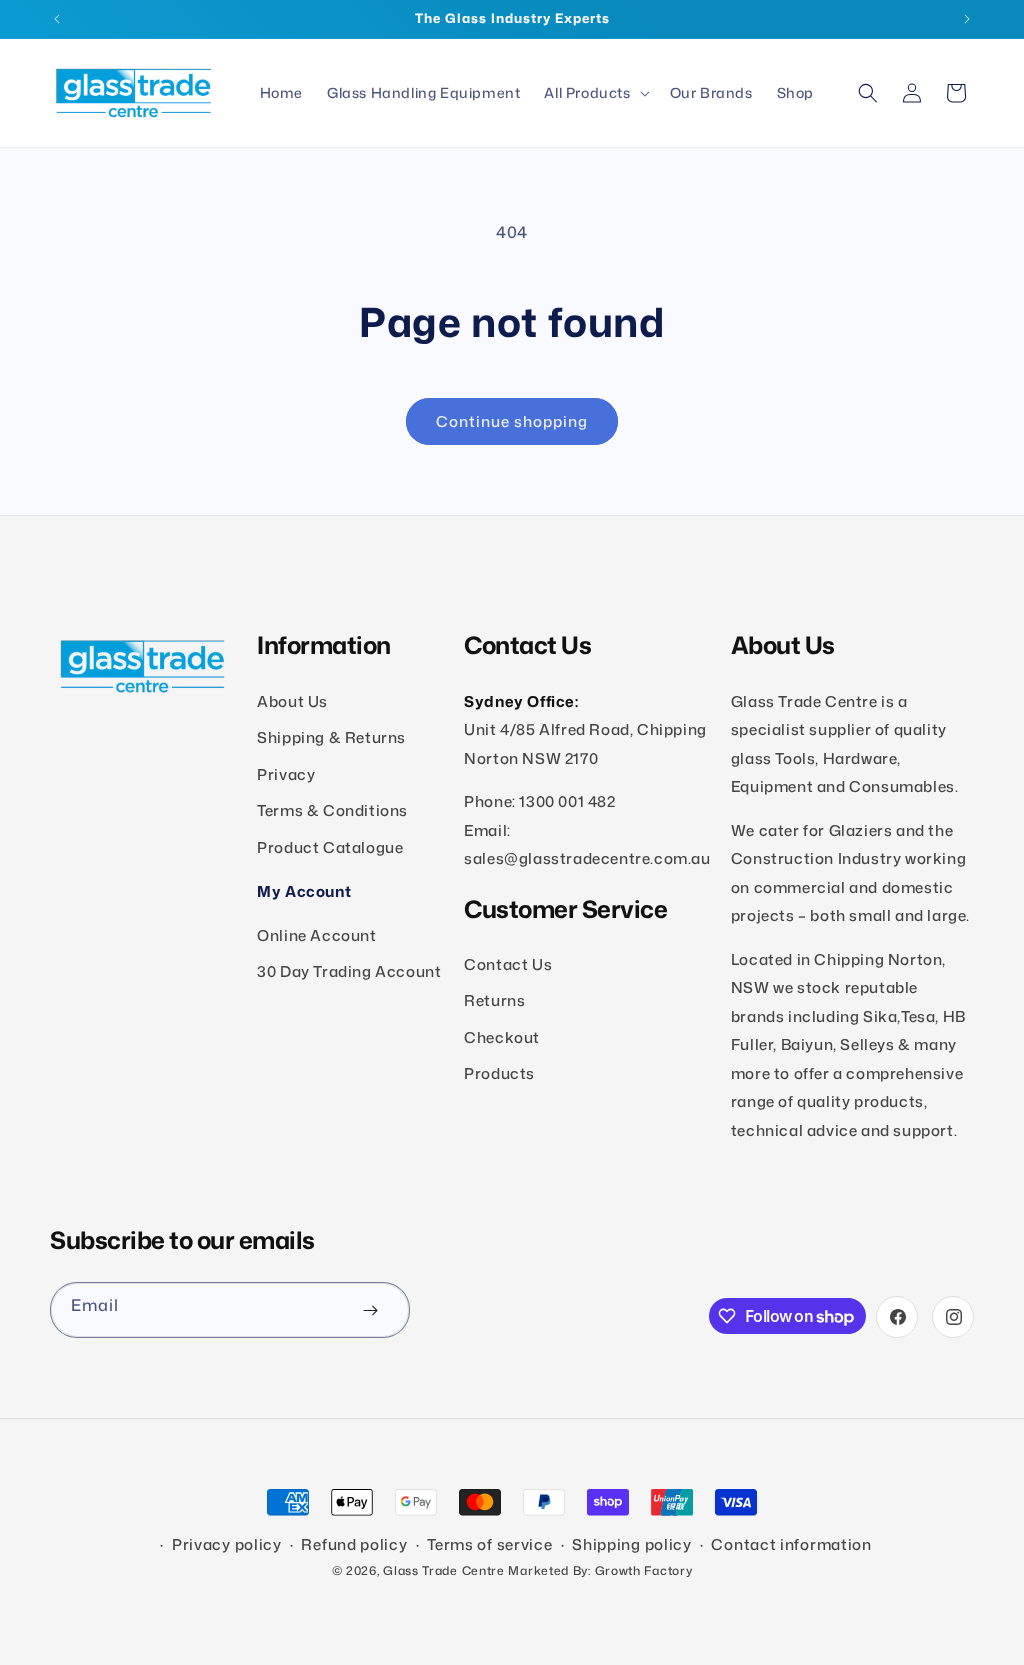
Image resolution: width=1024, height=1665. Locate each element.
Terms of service (489, 1544)
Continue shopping (512, 421)
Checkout (502, 1037)
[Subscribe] (370, 1310)
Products (499, 1073)
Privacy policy (227, 1544)
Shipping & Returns (331, 737)
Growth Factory (644, 1570)
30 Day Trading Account (349, 971)
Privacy (286, 774)
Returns (494, 1000)
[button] (594, 93)
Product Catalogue (330, 847)
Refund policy (354, 1544)
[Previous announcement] (57, 19)
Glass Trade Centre (444, 1570)
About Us (292, 701)
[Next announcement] (967, 19)
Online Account (316, 935)
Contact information (791, 1544)
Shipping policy (632, 1544)
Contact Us (508, 964)
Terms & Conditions (332, 810)
